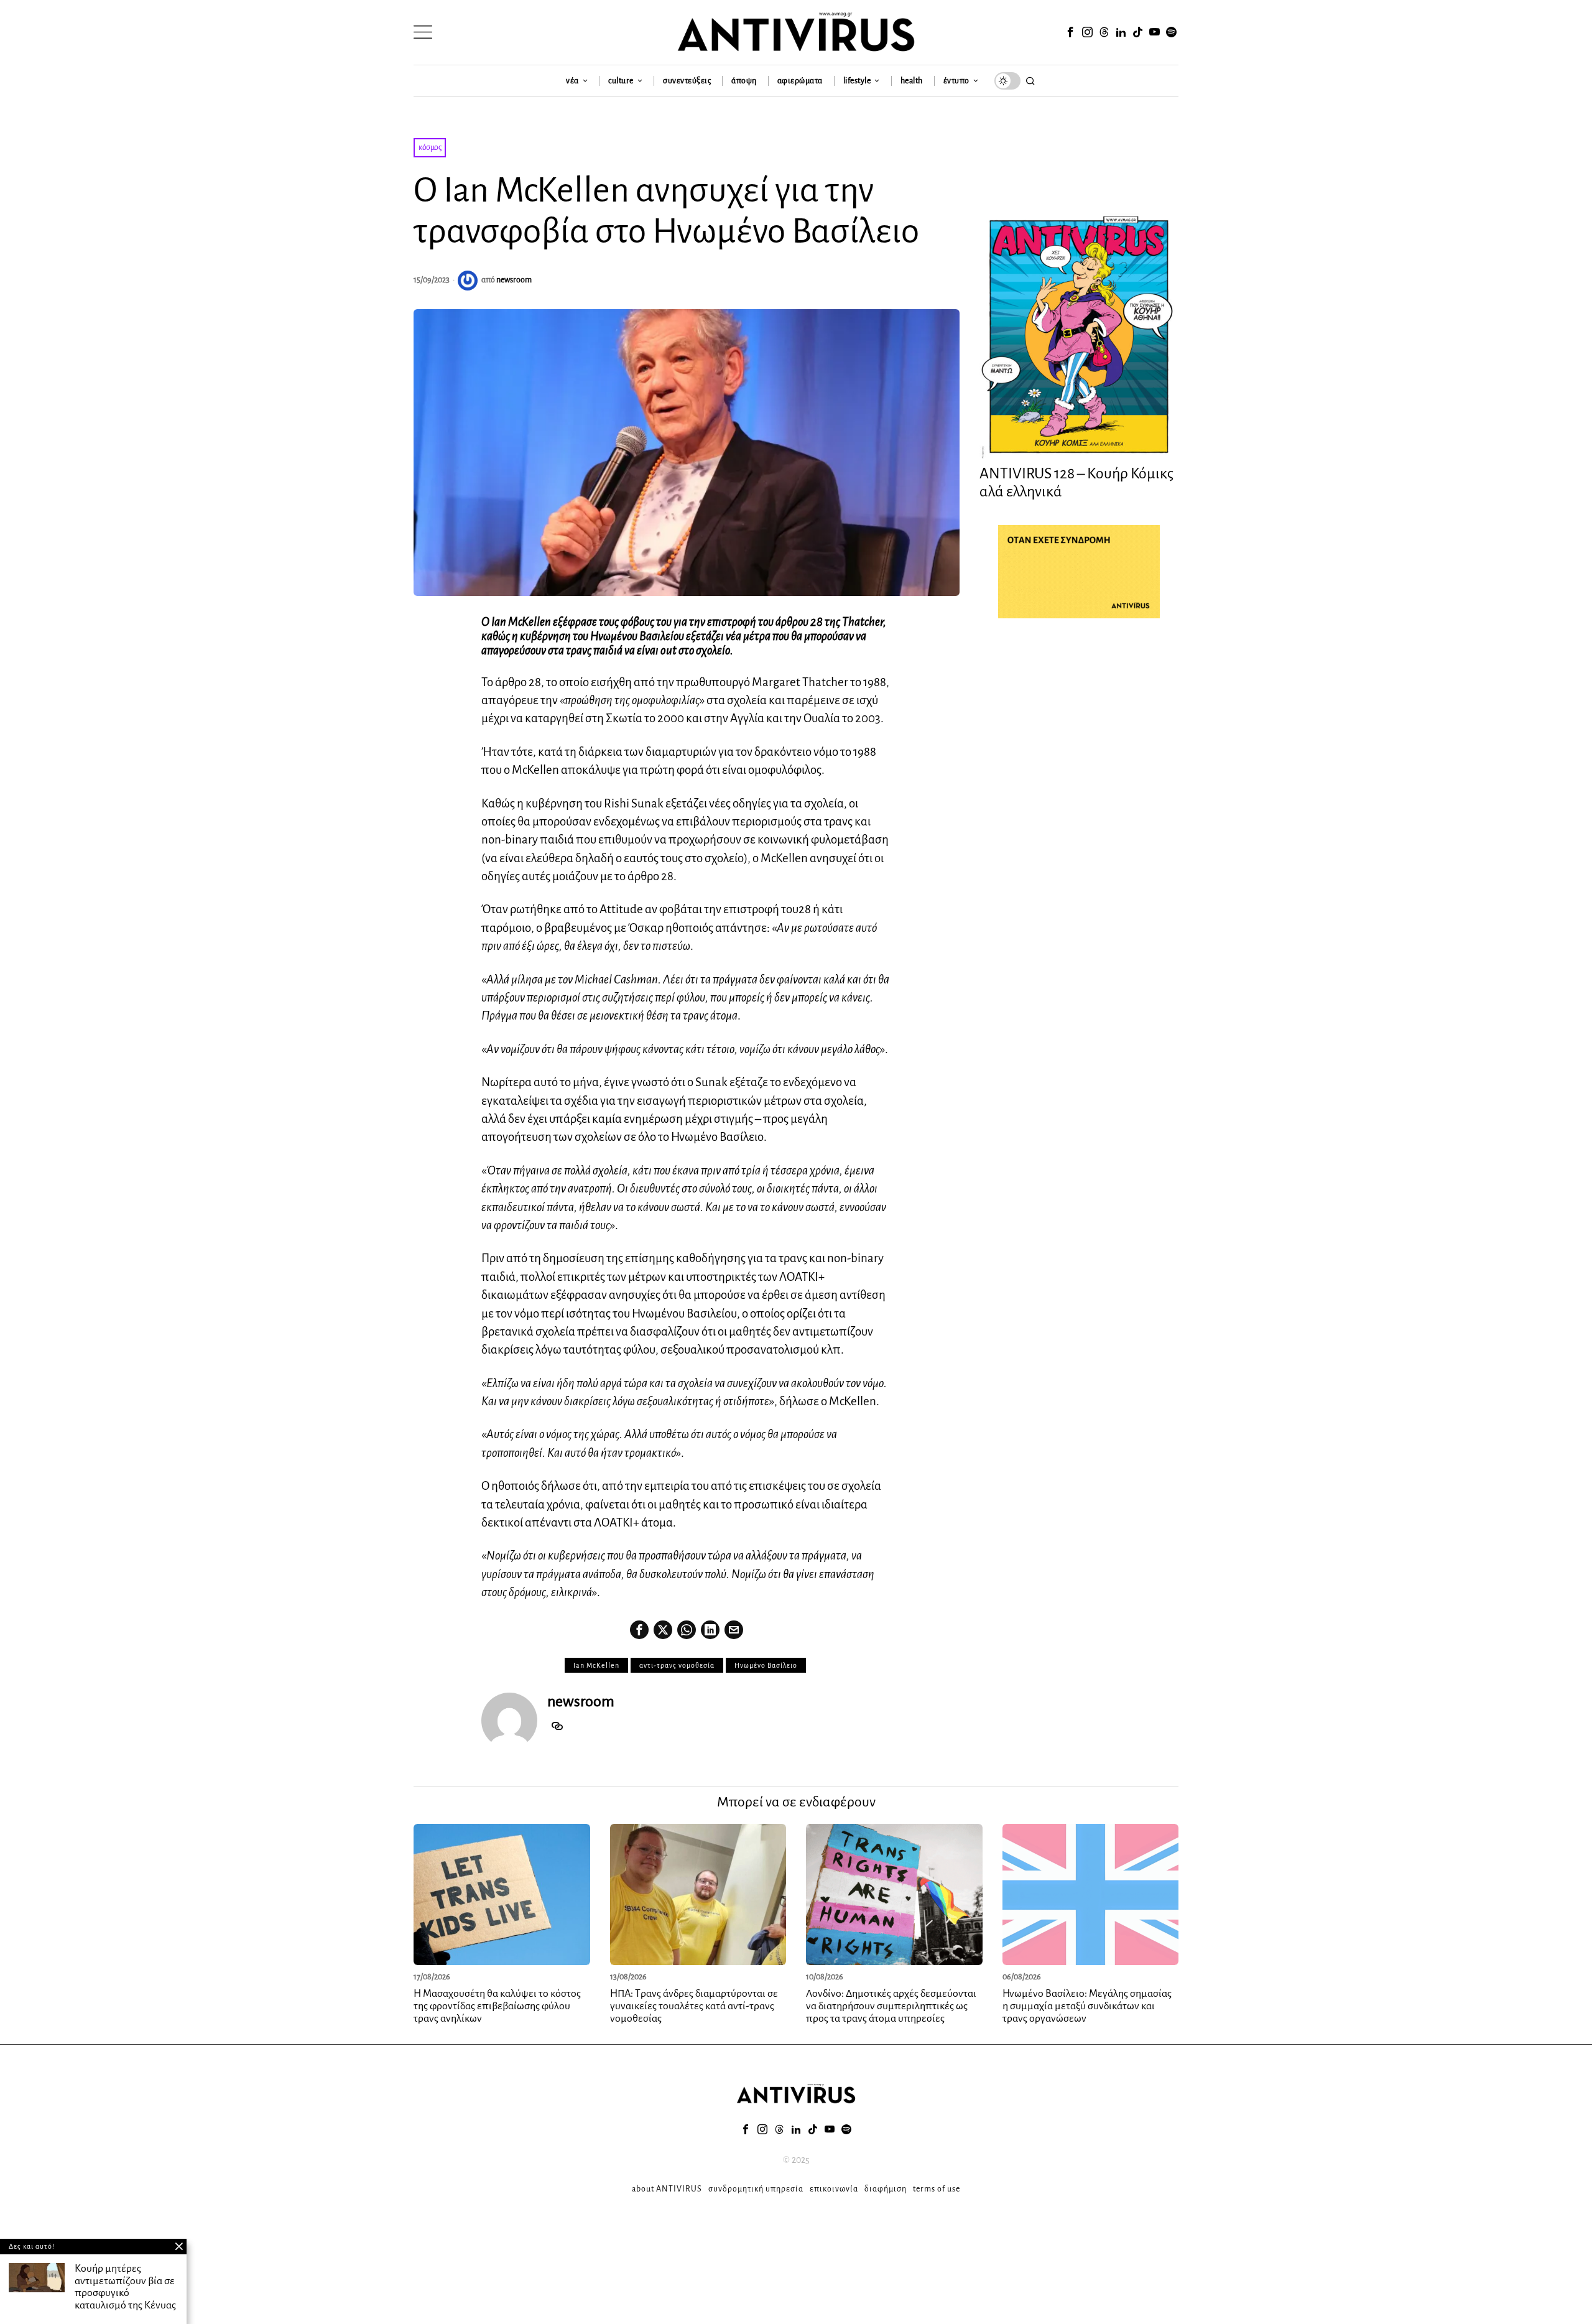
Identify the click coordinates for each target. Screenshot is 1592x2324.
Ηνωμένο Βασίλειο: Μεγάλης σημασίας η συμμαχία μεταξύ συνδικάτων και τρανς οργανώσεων (1087, 2006)
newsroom (514, 280)
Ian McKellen (596, 1665)
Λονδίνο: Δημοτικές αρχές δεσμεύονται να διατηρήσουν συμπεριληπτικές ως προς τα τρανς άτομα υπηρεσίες (891, 2006)
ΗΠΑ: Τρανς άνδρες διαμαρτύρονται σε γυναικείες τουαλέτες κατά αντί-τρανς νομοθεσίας (694, 2006)
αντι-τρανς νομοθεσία (677, 1665)
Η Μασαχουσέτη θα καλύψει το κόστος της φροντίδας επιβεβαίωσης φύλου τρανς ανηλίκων (497, 2006)
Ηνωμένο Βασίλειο (766, 1665)
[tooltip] (1070, 32)
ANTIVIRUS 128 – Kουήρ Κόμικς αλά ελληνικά (1076, 482)
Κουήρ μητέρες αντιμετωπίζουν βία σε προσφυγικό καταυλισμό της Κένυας (125, 2287)
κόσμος (430, 147)
